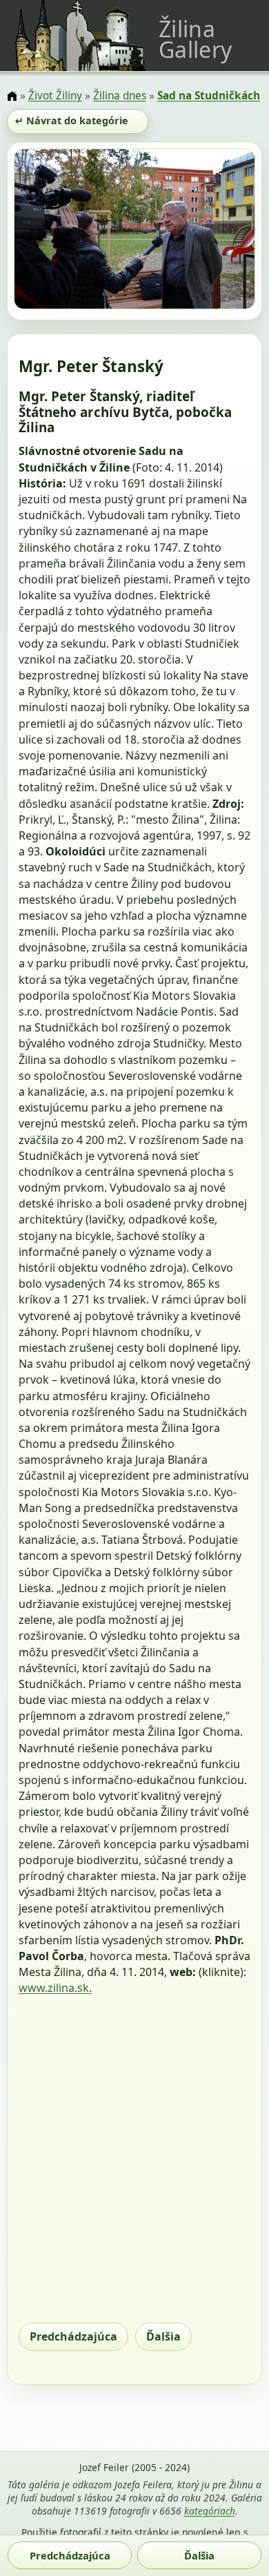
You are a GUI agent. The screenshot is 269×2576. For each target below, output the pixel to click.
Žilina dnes (120, 96)
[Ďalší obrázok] (219, 231)
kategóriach (210, 2511)
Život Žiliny (55, 96)
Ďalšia (163, 2336)
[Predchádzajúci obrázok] (50, 231)
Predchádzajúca (73, 2336)
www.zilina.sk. (55, 1988)
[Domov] (12, 97)
